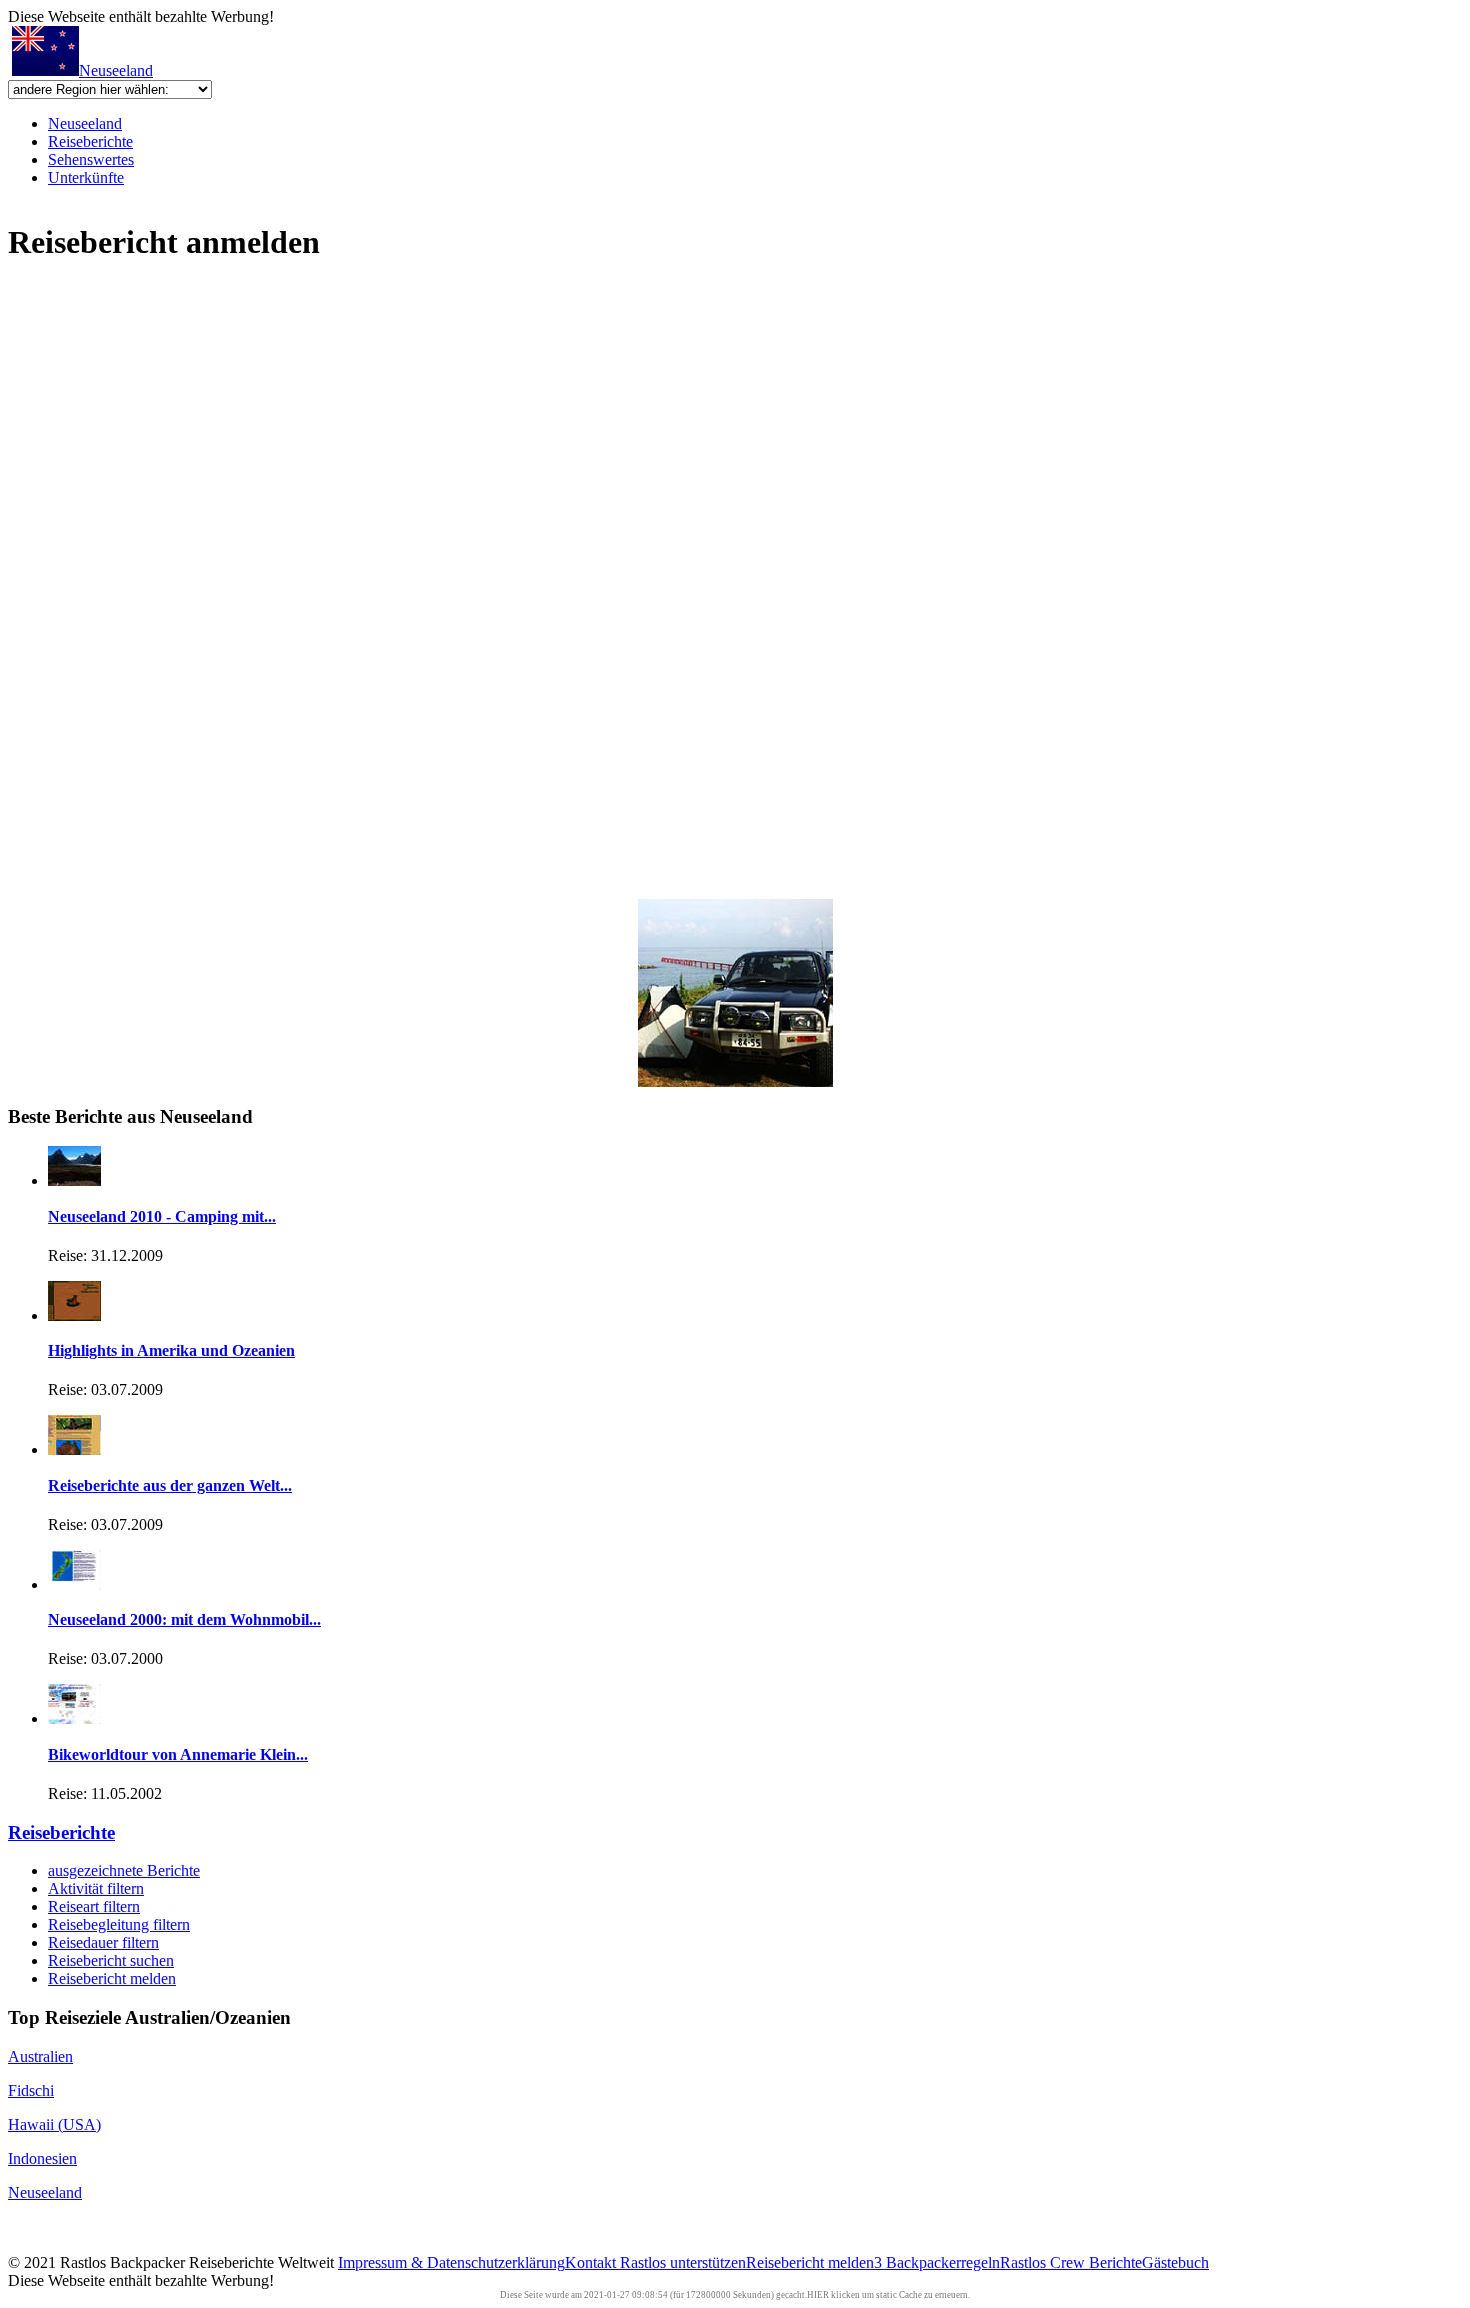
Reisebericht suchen (111, 1960)
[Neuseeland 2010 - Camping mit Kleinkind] (74, 1180)
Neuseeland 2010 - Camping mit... (162, 1216)
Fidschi (31, 2090)
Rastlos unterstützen (683, 2262)
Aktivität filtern (96, 1888)
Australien (40, 2056)
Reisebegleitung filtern (119, 1924)
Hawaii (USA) (54, 2124)
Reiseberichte (90, 141)
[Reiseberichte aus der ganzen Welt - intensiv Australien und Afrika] (74, 1449)
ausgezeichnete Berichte (124, 1870)
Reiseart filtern (94, 1906)
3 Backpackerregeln (937, 2262)
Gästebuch (1175, 2262)
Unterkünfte (86, 177)
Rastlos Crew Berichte (1071, 2262)
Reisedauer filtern (103, 1942)
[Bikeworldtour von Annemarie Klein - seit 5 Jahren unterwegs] (74, 1718)
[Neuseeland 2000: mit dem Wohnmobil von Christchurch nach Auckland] (74, 1584)
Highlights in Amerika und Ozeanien (171, 1350)
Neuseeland (116, 70)
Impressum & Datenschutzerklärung (451, 2262)
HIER (818, 2295)
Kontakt (592, 2262)
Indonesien (42, 2158)
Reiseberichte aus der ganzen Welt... (170, 1485)
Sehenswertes (91, 159)
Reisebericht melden (112, 1978)
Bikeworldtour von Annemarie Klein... (178, 1754)
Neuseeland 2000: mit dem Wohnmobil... (184, 1619)
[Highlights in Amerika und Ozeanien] (74, 1315)
